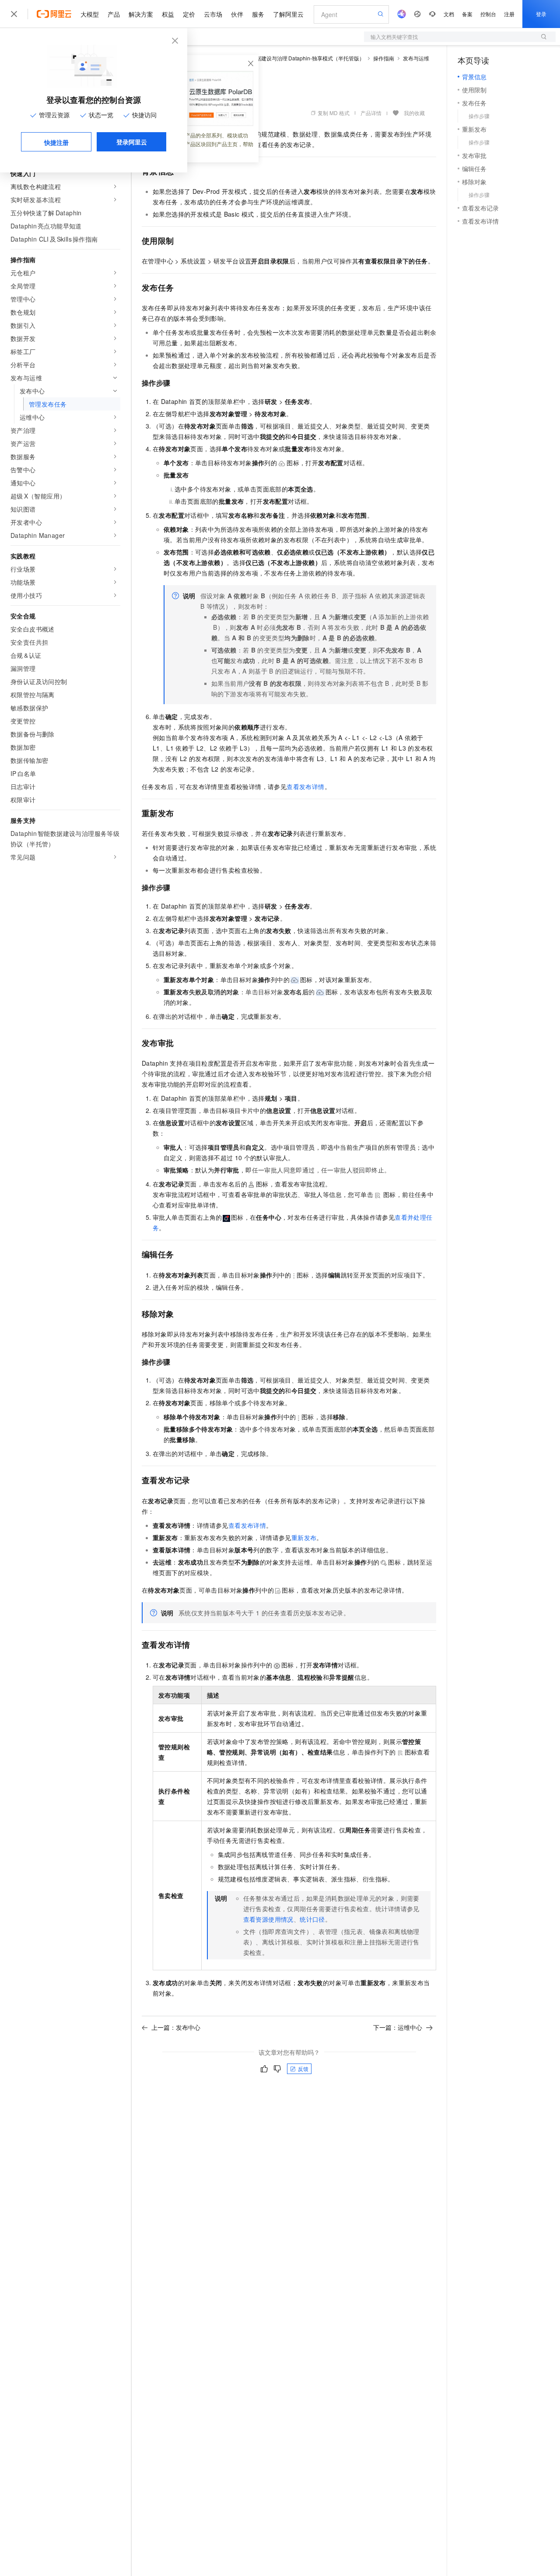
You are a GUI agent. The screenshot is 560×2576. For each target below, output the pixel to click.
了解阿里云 (288, 14)
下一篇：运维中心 (398, 2027)
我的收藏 (414, 113)
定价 (189, 14)
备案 (467, 14)
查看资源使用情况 (268, 1919)
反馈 (303, 2069)
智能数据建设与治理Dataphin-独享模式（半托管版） (302, 58)
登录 (541, 14)
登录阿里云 (132, 142)
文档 (449, 14)
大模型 (90, 14)
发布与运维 (416, 58)
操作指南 (384, 58)
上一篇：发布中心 (176, 2027)
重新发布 (304, 1537)
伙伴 (237, 14)
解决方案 (141, 14)
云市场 (213, 14)
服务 (258, 14)
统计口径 (312, 1919)
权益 (168, 14)
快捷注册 (56, 142)
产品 (114, 14)
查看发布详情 (305, 786)
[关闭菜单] (14, 14)
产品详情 (371, 113)
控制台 (488, 14)
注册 (509, 14)
